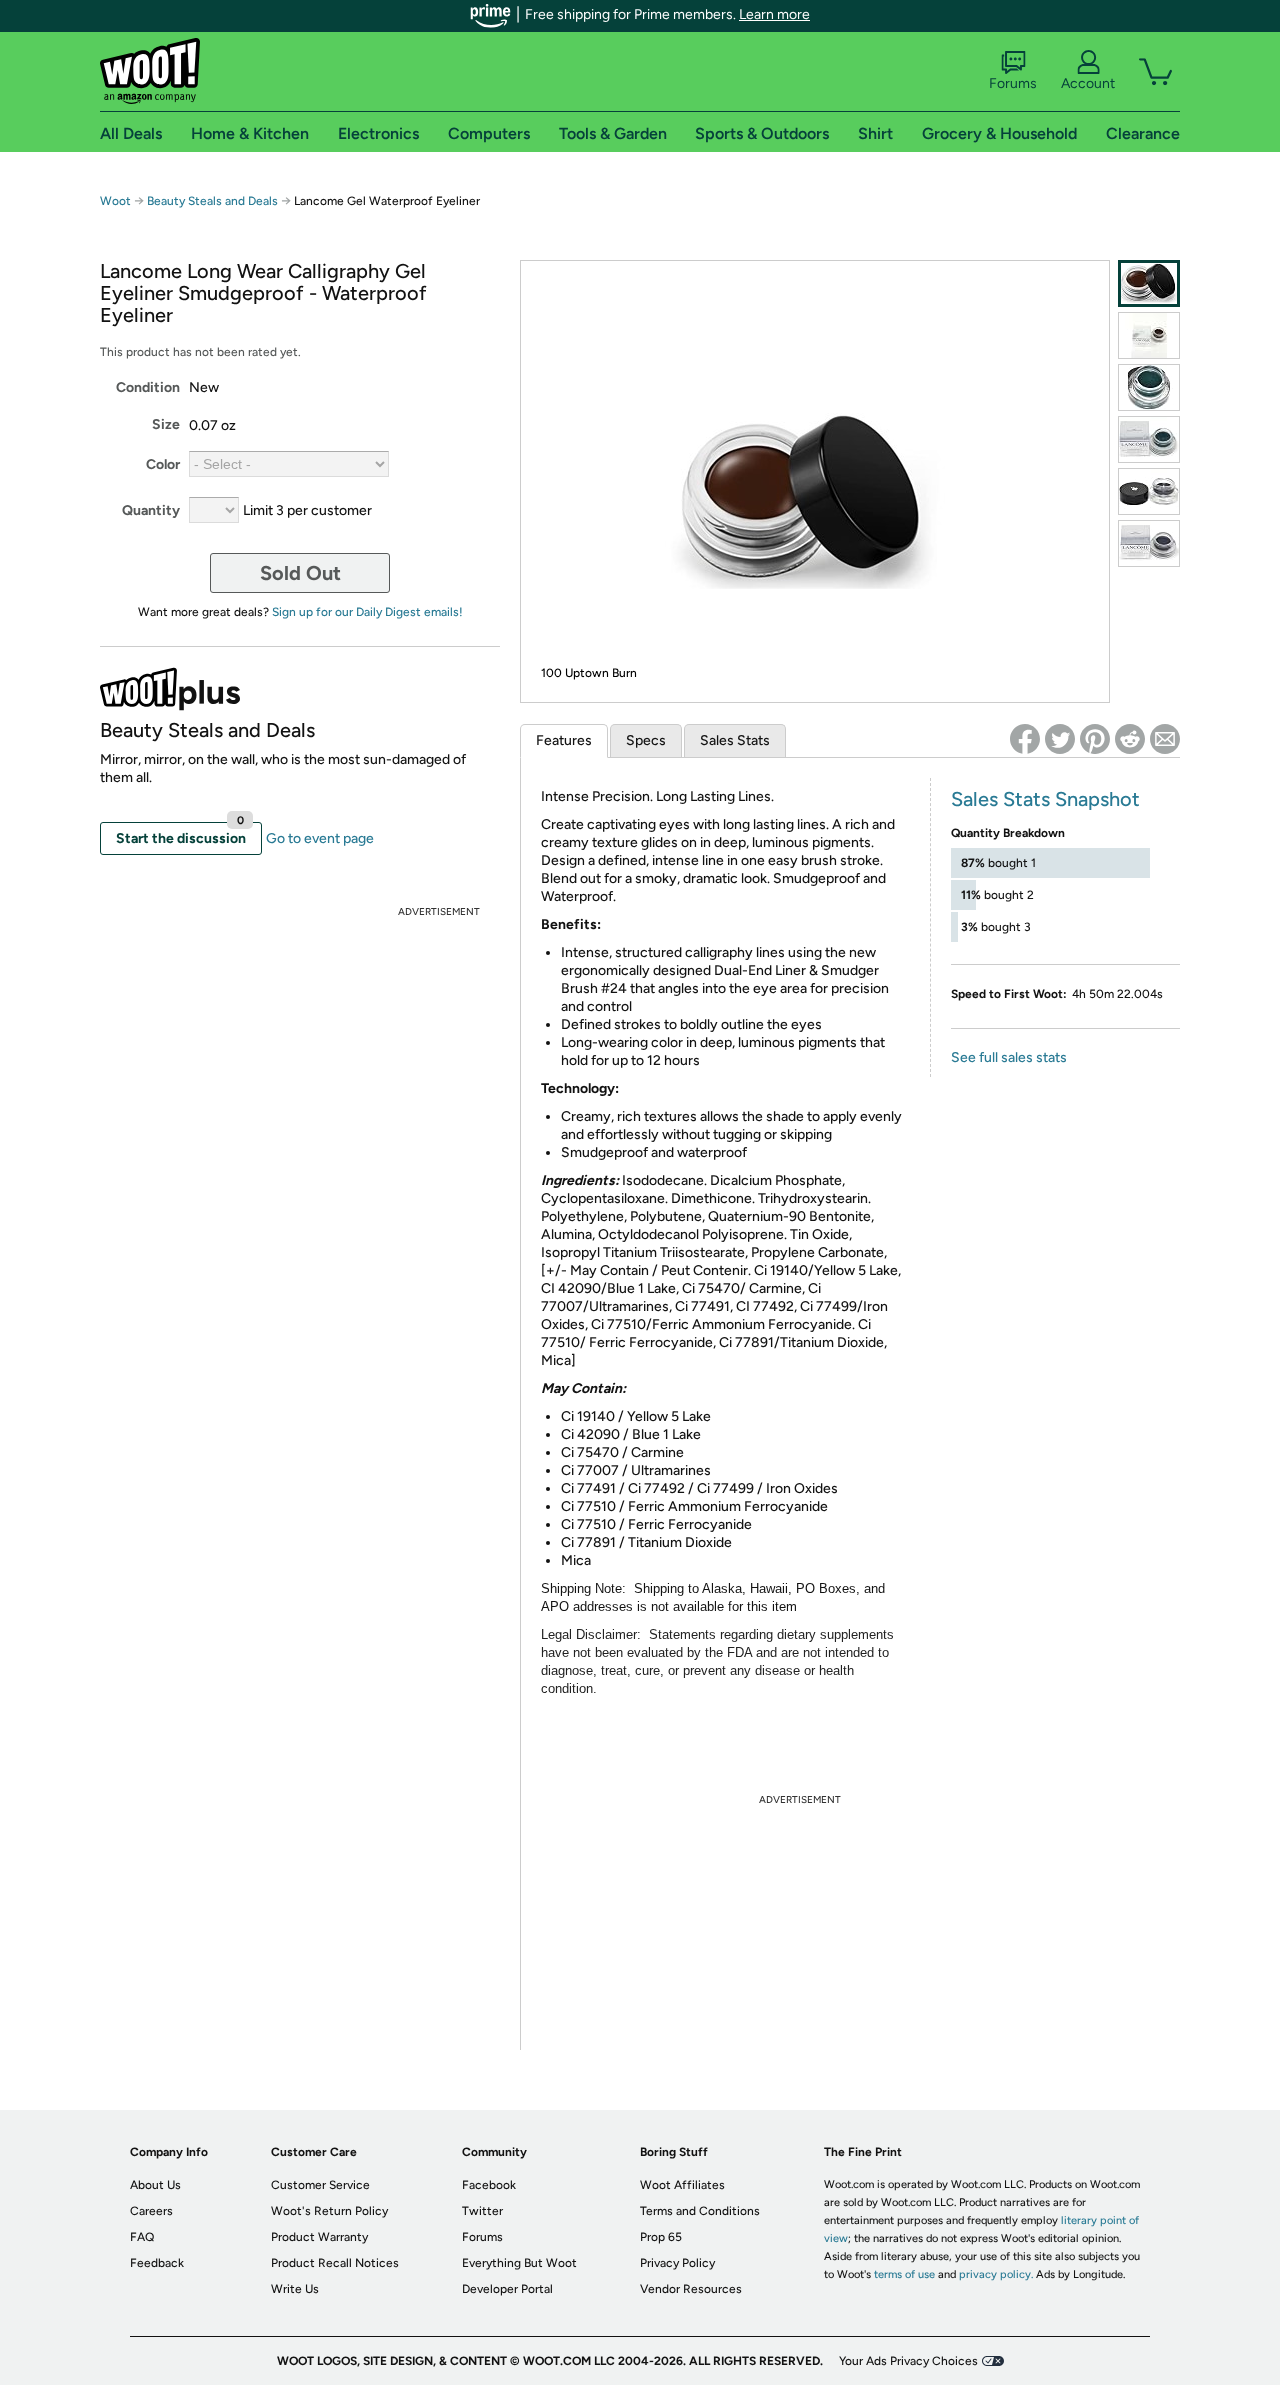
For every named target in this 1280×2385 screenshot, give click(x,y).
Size (166, 424)
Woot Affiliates (682, 2185)
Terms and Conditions (700, 2211)
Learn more (774, 14)
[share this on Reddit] (1130, 739)
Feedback (157, 2263)
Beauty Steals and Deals (214, 201)
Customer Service (320, 2185)
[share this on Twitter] (1060, 739)
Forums (1013, 83)
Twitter (482, 2211)
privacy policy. (996, 2274)
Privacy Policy (677, 2263)
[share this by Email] (1165, 739)
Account (1088, 83)
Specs (646, 740)
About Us (155, 2185)
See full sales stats (1009, 1057)
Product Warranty (319, 2237)
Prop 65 (661, 2237)
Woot (115, 201)
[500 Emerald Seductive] (1149, 387)
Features (564, 740)
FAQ (142, 2237)
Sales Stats (735, 740)
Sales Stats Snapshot (1045, 799)
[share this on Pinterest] (1095, 739)
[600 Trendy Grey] (1149, 491)
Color (163, 464)
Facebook (489, 2185)
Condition (148, 387)
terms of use (904, 2274)
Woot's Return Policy (329, 2211)
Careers (151, 2211)
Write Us (295, 2289)
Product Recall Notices (335, 2263)
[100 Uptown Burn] (1149, 283)
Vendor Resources (691, 2289)
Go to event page (320, 838)
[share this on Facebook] (1025, 739)
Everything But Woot (519, 2263)
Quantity (151, 510)
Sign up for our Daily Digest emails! (367, 612)
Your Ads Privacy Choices (908, 2361)
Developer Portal (507, 2289)
